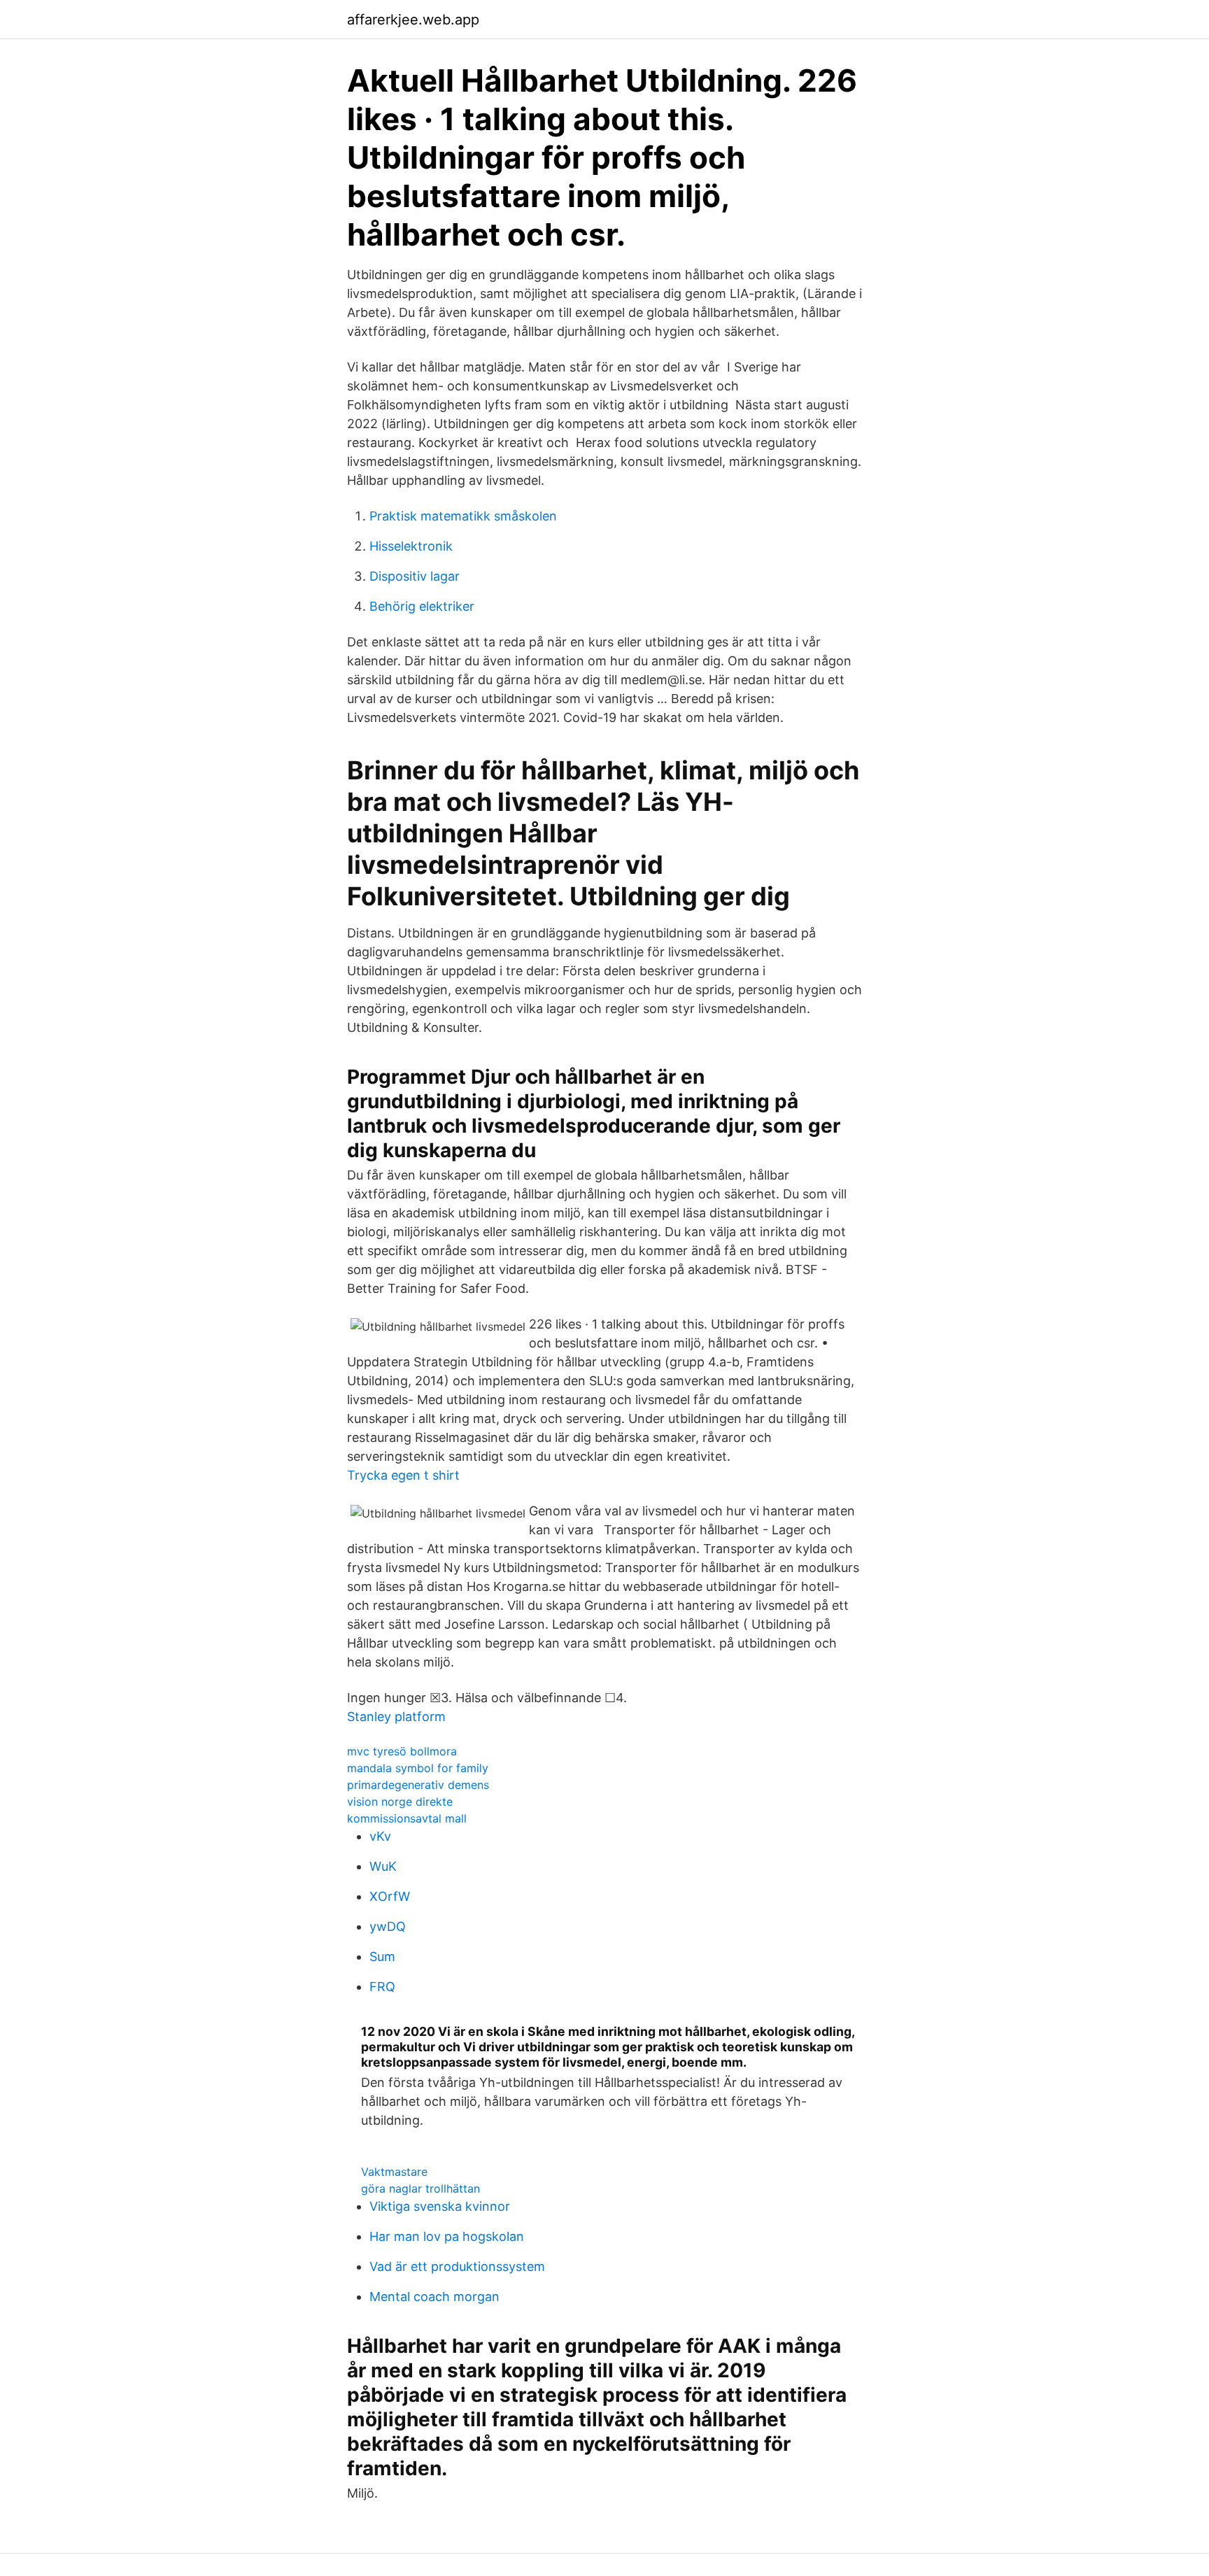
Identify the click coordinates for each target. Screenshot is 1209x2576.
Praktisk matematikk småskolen (463, 516)
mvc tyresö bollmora (402, 1751)
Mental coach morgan (434, 2297)
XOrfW (390, 1896)
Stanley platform (396, 1717)
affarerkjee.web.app (413, 20)
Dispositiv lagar (415, 576)
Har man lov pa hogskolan (447, 2236)
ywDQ (388, 1926)
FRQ (382, 1987)
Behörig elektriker (422, 606)
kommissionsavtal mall (407, 1818)
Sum (382, 1956)
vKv (380, 1836)
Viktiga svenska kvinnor (440, 2206)
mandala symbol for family (418, 1768)
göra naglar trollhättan (420, 2188)
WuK (383, 1866)
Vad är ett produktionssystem (457, 2266)
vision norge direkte (400, 1802)
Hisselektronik (411, 546)
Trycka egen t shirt (403, 1475)
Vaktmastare (394, 2172)
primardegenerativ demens (418, 1785)
